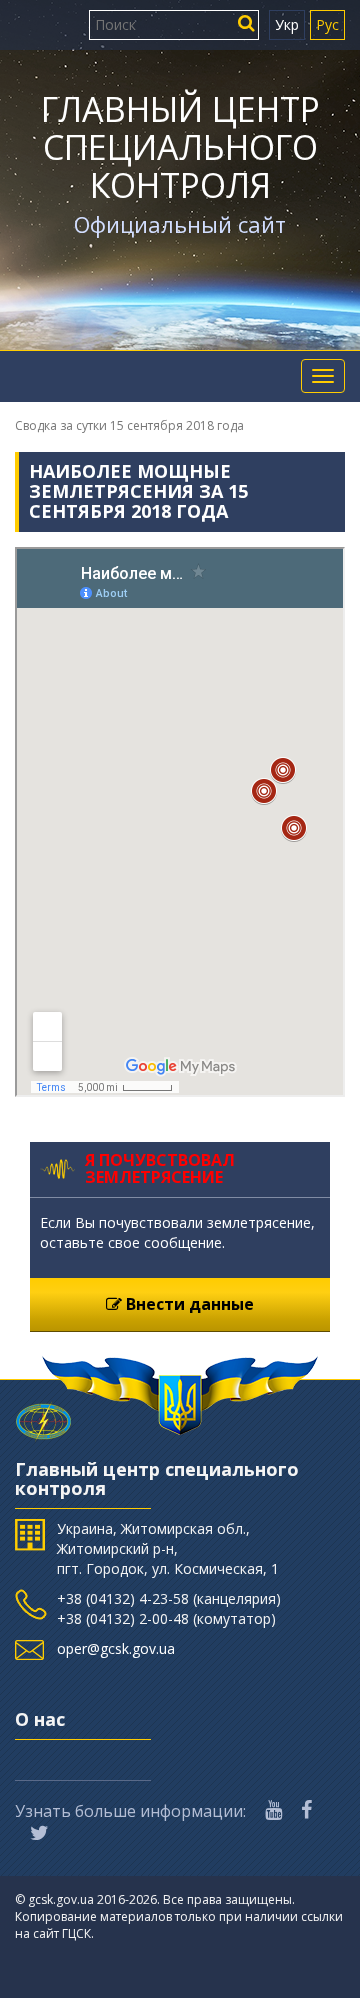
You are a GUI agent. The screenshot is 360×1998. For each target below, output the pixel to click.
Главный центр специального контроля (180, 147)
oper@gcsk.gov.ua (116, 1648)
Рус (327, 24)
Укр (287, 24)
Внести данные (188, 1304)
